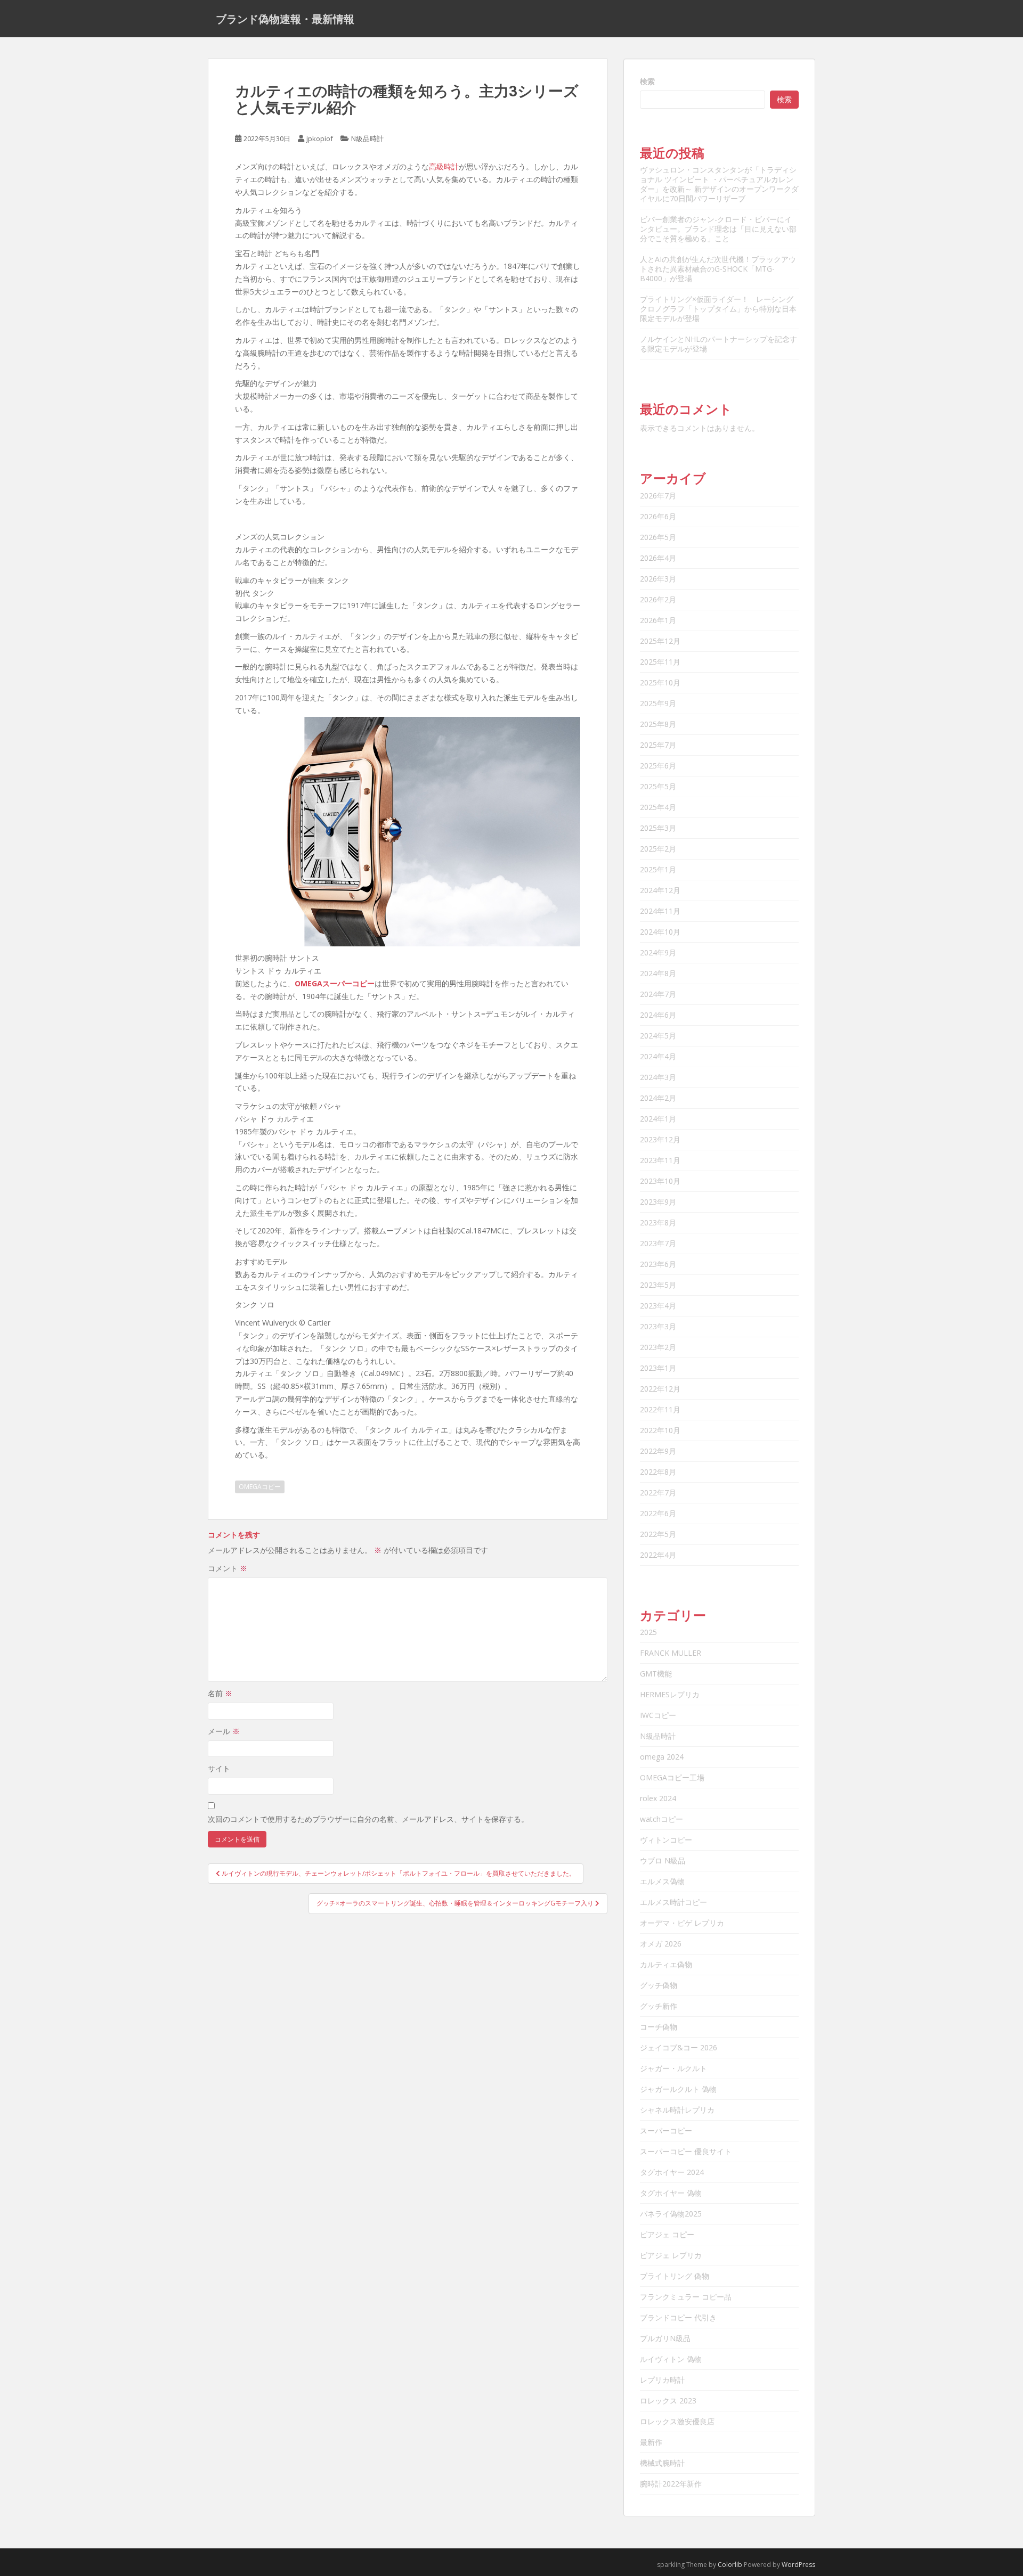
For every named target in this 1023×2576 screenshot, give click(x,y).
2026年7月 (658, 496)
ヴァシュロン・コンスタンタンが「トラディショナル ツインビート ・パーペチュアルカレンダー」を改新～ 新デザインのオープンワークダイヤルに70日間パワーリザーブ (719, 184)
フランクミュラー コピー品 (686, 2297)
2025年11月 (660, 662)
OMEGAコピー (260, 1487)
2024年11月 (660, 911)
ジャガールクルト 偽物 (678, 2089)
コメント (228, 1568)
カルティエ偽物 (666, 1964)
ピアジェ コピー (667, 2234)
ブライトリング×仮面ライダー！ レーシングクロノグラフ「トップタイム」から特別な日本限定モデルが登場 (718, 309)
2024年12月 (660, 890)
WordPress (798, 2565)
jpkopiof (320, 138)
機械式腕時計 (662, 2463)
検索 (647, 81)
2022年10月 (660, 1430)
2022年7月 (658, 1493)
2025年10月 (660, 682)
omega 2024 (662, 1757)
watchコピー (661, 1819)
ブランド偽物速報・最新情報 (285, 19)
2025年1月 (658, 869)
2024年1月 (658, 1119)
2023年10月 (660, 1181)
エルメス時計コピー (673, 1902)
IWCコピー (658, 1715)
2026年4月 (658, 558)
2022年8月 (658, 1472)
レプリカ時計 (662, 2380)
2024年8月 (658, 973)
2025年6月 (658, 766)
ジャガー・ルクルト (673, 2068)
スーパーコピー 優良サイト (686, 2151)
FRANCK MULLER (671, 1653)
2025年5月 (658, 786)
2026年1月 (658, 620)
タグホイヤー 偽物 (671, 2193)
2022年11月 (660, 1409)
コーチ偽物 (659, 2027)
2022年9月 (658, 1451)
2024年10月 (660, 932)
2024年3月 (658, 1077)
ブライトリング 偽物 (675, 2276)
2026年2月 (658, 599)
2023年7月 (658, 1243)
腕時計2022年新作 (671, 2484)
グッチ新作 (659, 2006)
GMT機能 (656, 1674)
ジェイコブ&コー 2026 (679, 2047)
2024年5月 (658, 1036)
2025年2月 (658, 849)
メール (224, 1731)
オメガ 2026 (661, 1944)
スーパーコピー (666, 2131)
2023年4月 (658, 1306)
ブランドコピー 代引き (678, 2317)
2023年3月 (658, 1326)
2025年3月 (658, 828)
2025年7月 (658, 745)
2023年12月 (660, 1139)
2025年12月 (660, 641)
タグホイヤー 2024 (672, 2172)
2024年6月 (658, 1015)
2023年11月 (660, 1160)
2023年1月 (658, 1368)
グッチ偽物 (659, 1985)
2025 (648, 1632)
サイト (219, 1768)
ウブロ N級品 (663, 1861)
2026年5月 (658, 537)
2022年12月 (660, 1389)
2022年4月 (658, 1555)
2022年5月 (658, 1534)
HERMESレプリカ (670, 1694)
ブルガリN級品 (665, 2338)
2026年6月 (658, 516)
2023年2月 (658, 1347)
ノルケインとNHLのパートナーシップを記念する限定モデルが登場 (718, 344)
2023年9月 (658, 1202)
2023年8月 (658, 1222)
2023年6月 (658, 1264)
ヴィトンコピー (666, 1840)
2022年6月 (658, 1513)
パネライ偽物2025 (671, 2214)
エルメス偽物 (662, 1881)
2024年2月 (658, 1098)
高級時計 (444, 166)
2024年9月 (658, 952)
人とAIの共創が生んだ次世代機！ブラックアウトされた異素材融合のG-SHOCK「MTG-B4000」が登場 (718, 269)
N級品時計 (367, 138)
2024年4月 (658, 1056)
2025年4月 (658, 807)
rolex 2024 (658, 1798)
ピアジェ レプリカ (671, 2255)
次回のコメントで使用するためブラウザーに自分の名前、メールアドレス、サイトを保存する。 (368, 1819)
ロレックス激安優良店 (677, 2421)
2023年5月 (658, 1285)
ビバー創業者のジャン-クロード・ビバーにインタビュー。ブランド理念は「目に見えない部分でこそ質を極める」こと (718, 229)
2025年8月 (658, 724)
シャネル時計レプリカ (677, 2110)
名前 (220, 1693)
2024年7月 (658, 994)
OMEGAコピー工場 (672, 1777)
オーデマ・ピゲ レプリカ (682, 1923)
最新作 (651, 2442)
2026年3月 (658, 579)
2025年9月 (658, 703)
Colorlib (730, 2565)
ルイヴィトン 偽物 (671, 2359)
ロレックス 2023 (668, 2401)
